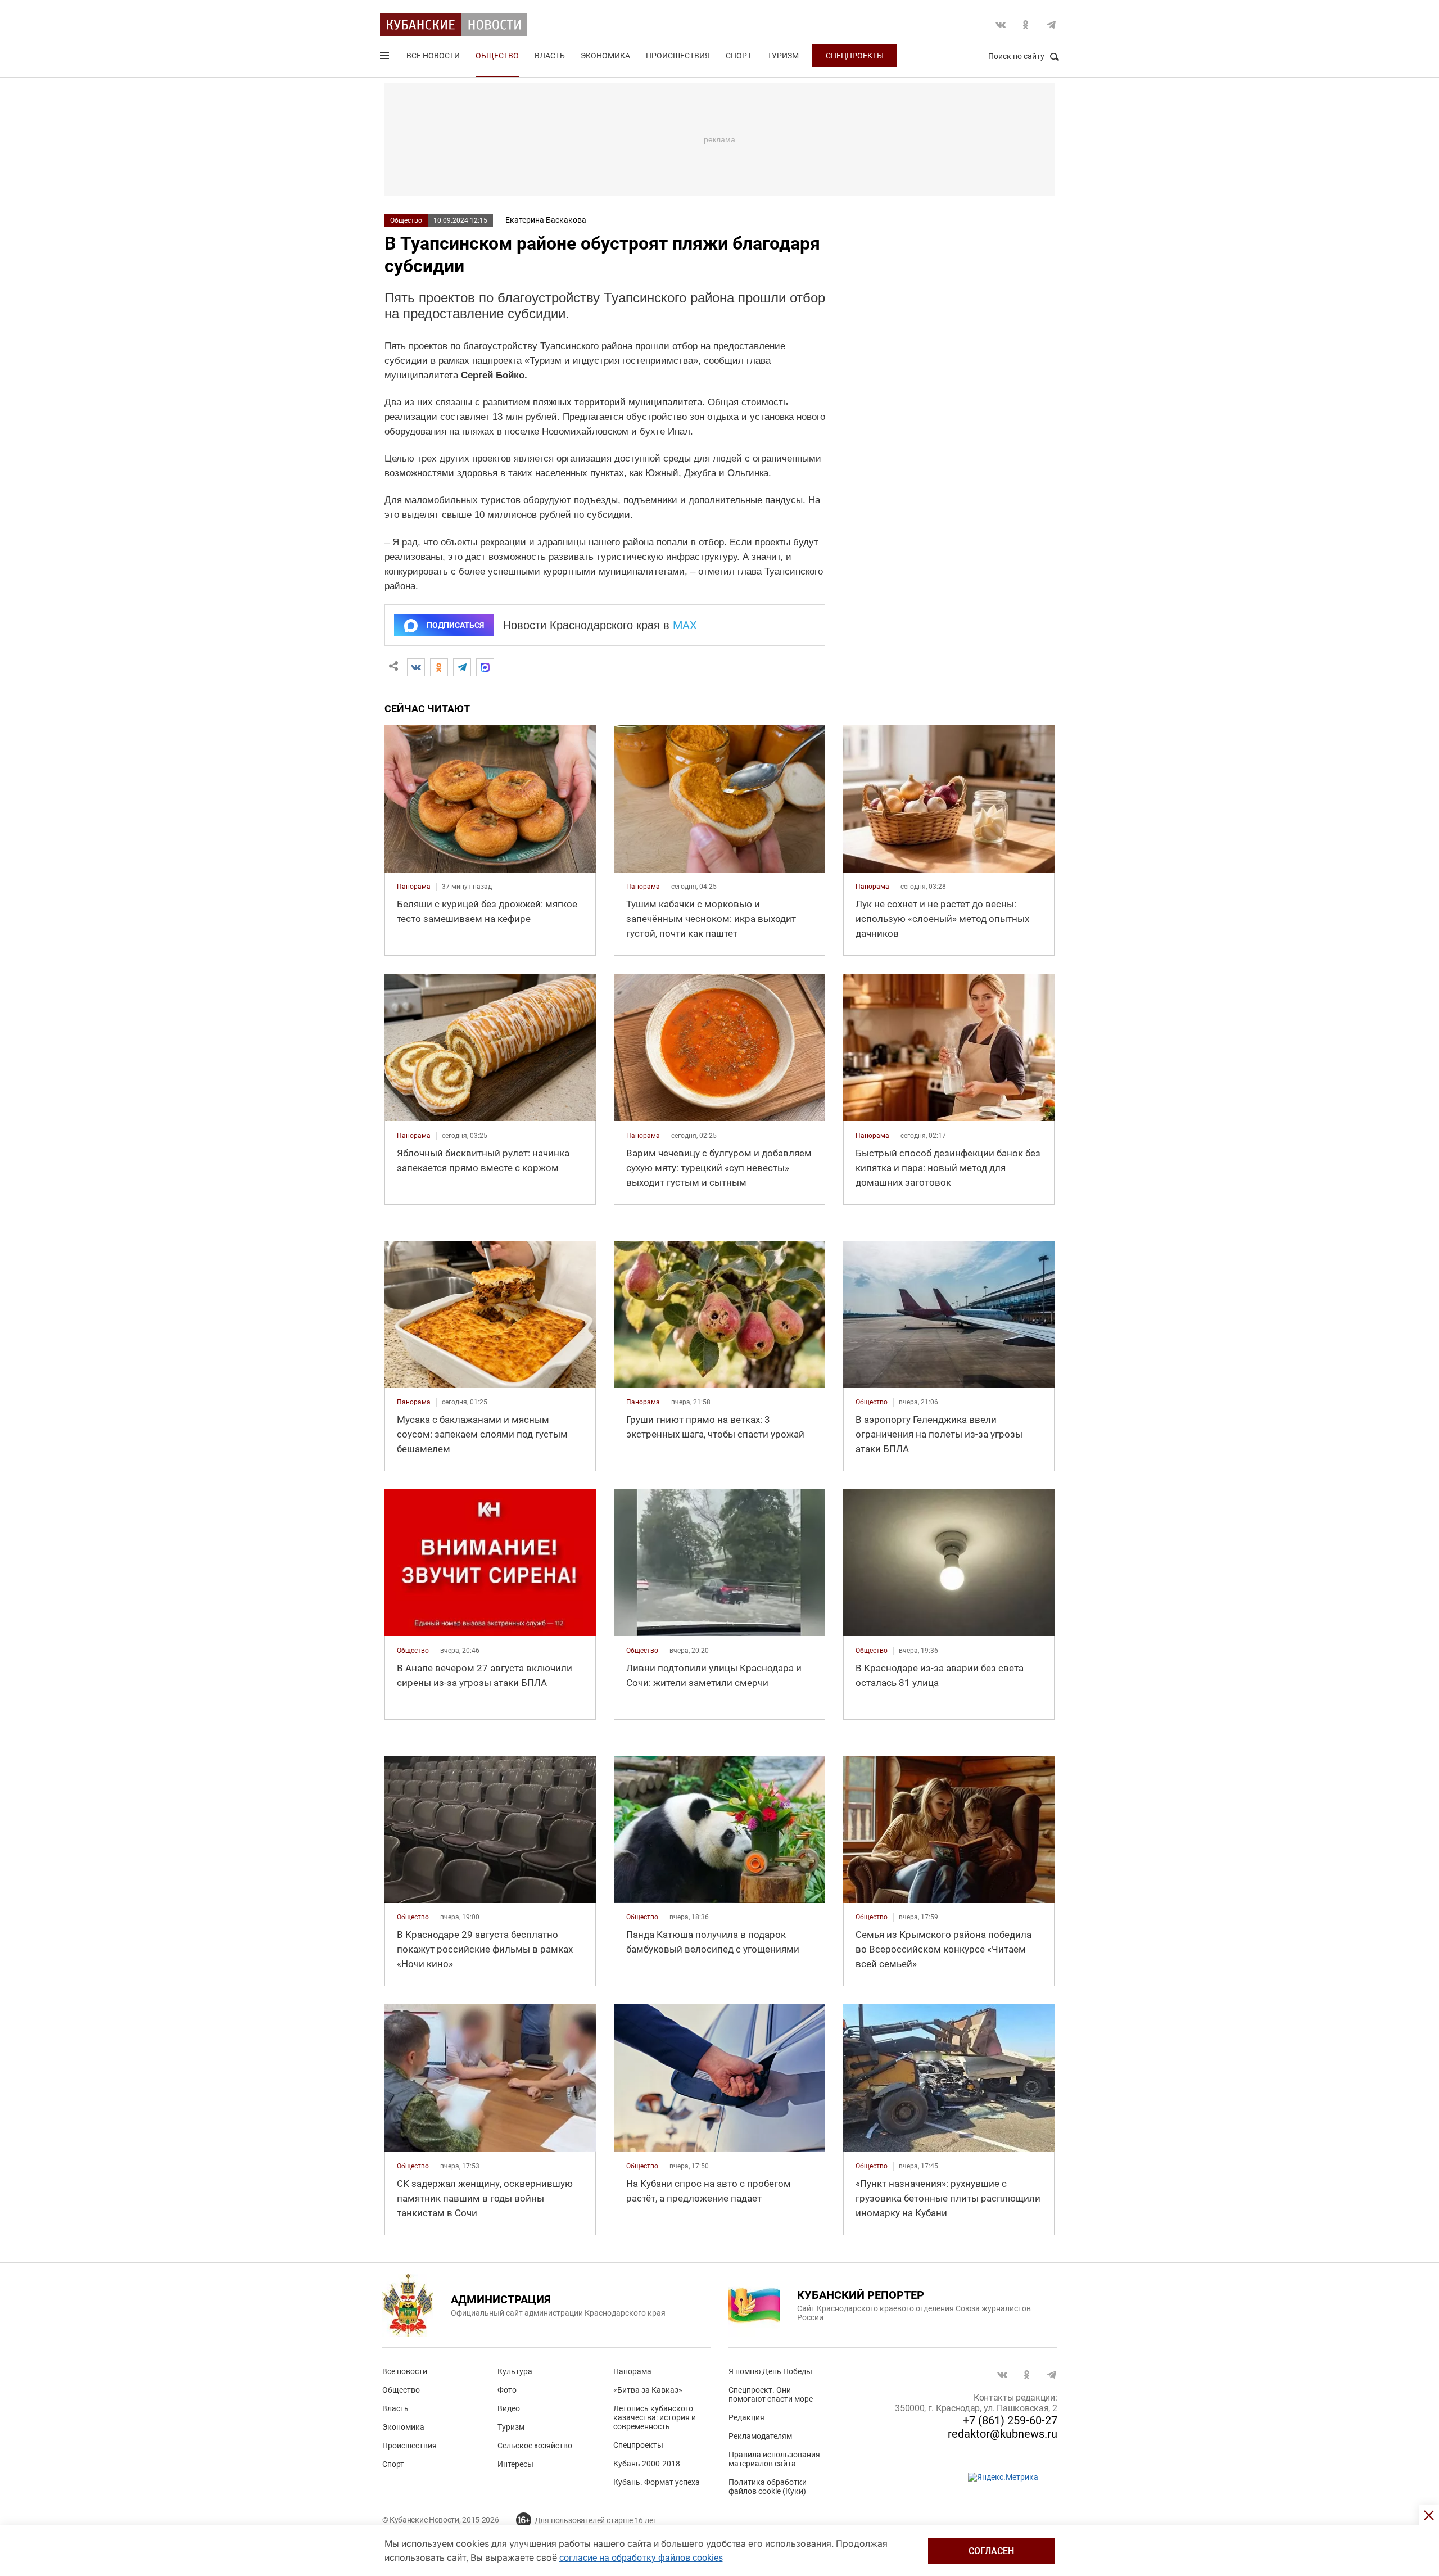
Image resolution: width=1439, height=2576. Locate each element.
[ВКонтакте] (416, 667)
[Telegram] (462, 667)
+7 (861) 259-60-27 (1010, 2420)
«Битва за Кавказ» (648, 2390)
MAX (685, 625)
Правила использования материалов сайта (774, 2459)
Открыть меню (386, 58)
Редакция (746, 2417)
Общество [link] (872, 1402)
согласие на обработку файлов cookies (641, 2558)
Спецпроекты (855, 56)
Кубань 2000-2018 (647, 2464)
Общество (497, 56)
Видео (509, 2408)
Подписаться (455, 625)
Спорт (739, 56)
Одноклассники (1026, 25)
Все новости (433, 56)
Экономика (605, 56)
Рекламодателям (760, 2436)
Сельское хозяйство (535, 2446)
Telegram (1051, 25)
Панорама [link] (414, 887)
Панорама (632, 2371)
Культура (515, 2371)
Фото (507, 2390)
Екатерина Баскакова (546, 220)
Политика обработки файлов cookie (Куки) (768, 2487)
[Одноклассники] (439, 667)
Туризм (783, 56)
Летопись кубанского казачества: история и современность (655, 2417)
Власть (550, 56)
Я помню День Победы (770, 2371)
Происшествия (678, 56)
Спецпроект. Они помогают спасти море (771, 2394)
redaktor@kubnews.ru (1003, 2434)
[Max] (485, 667)
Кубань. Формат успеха (657, 2482)
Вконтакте (1001, 25)
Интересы (515, 2464)
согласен (991, 2551)
